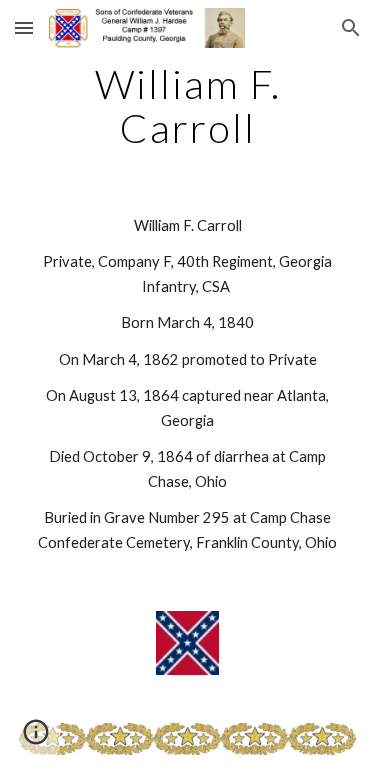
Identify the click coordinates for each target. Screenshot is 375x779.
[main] (188, 106)
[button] (24, 27)
